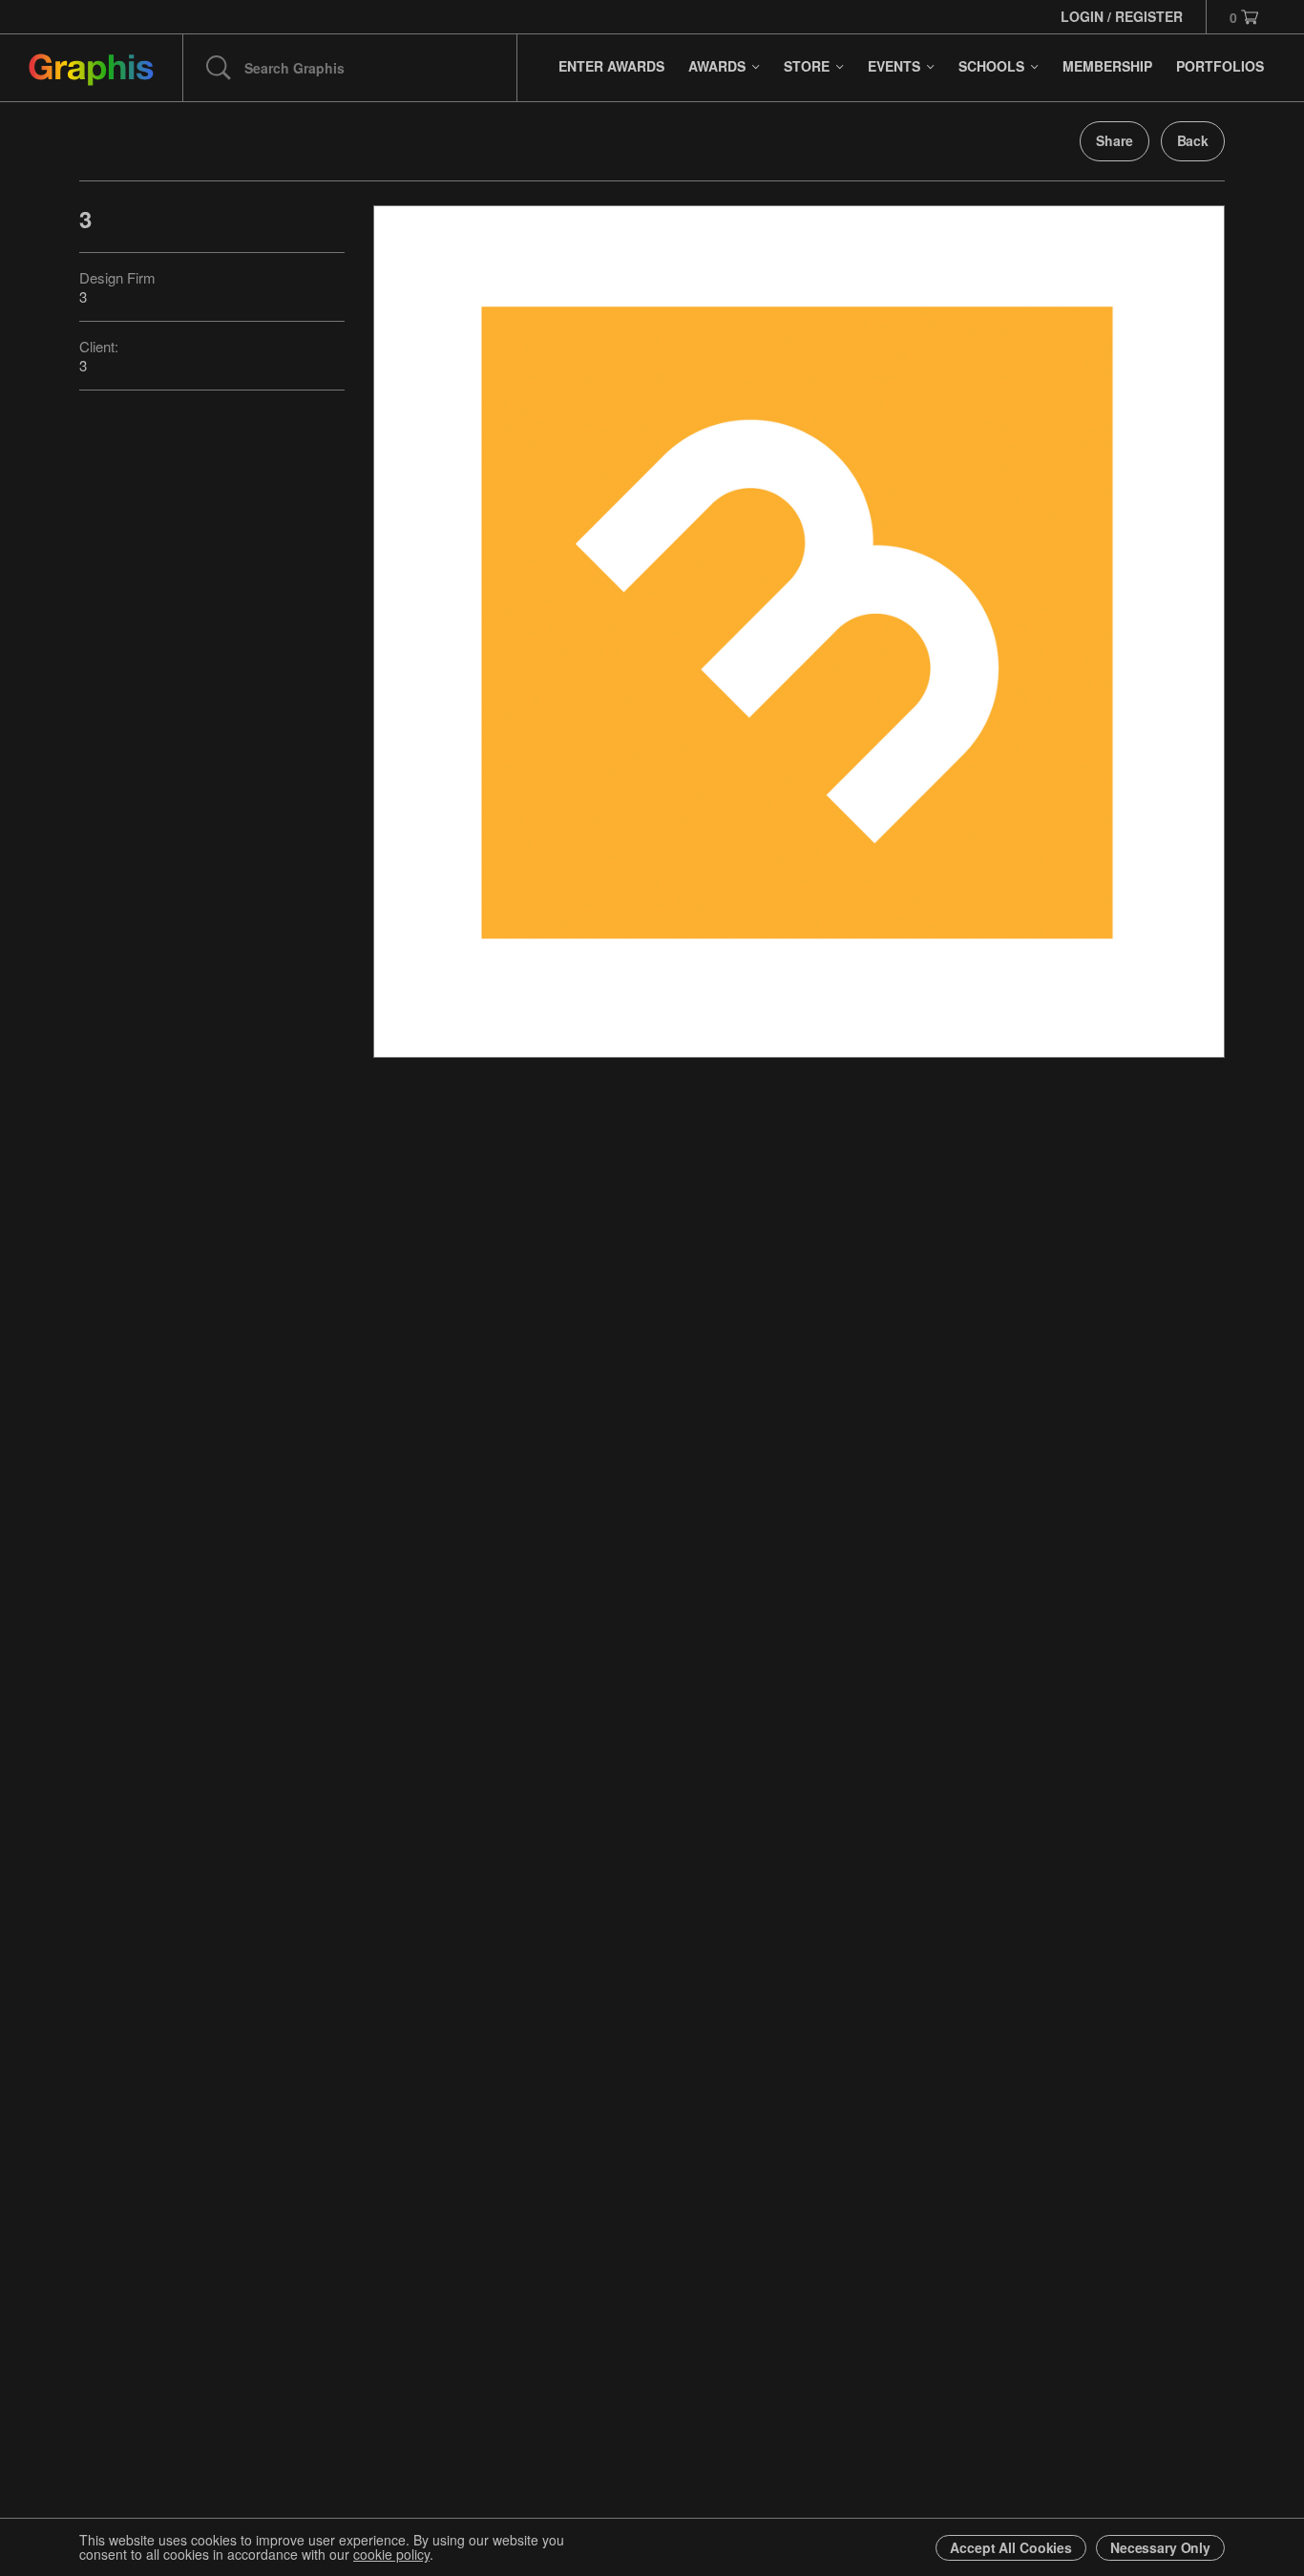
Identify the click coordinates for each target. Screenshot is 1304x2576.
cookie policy (391, 2554)
